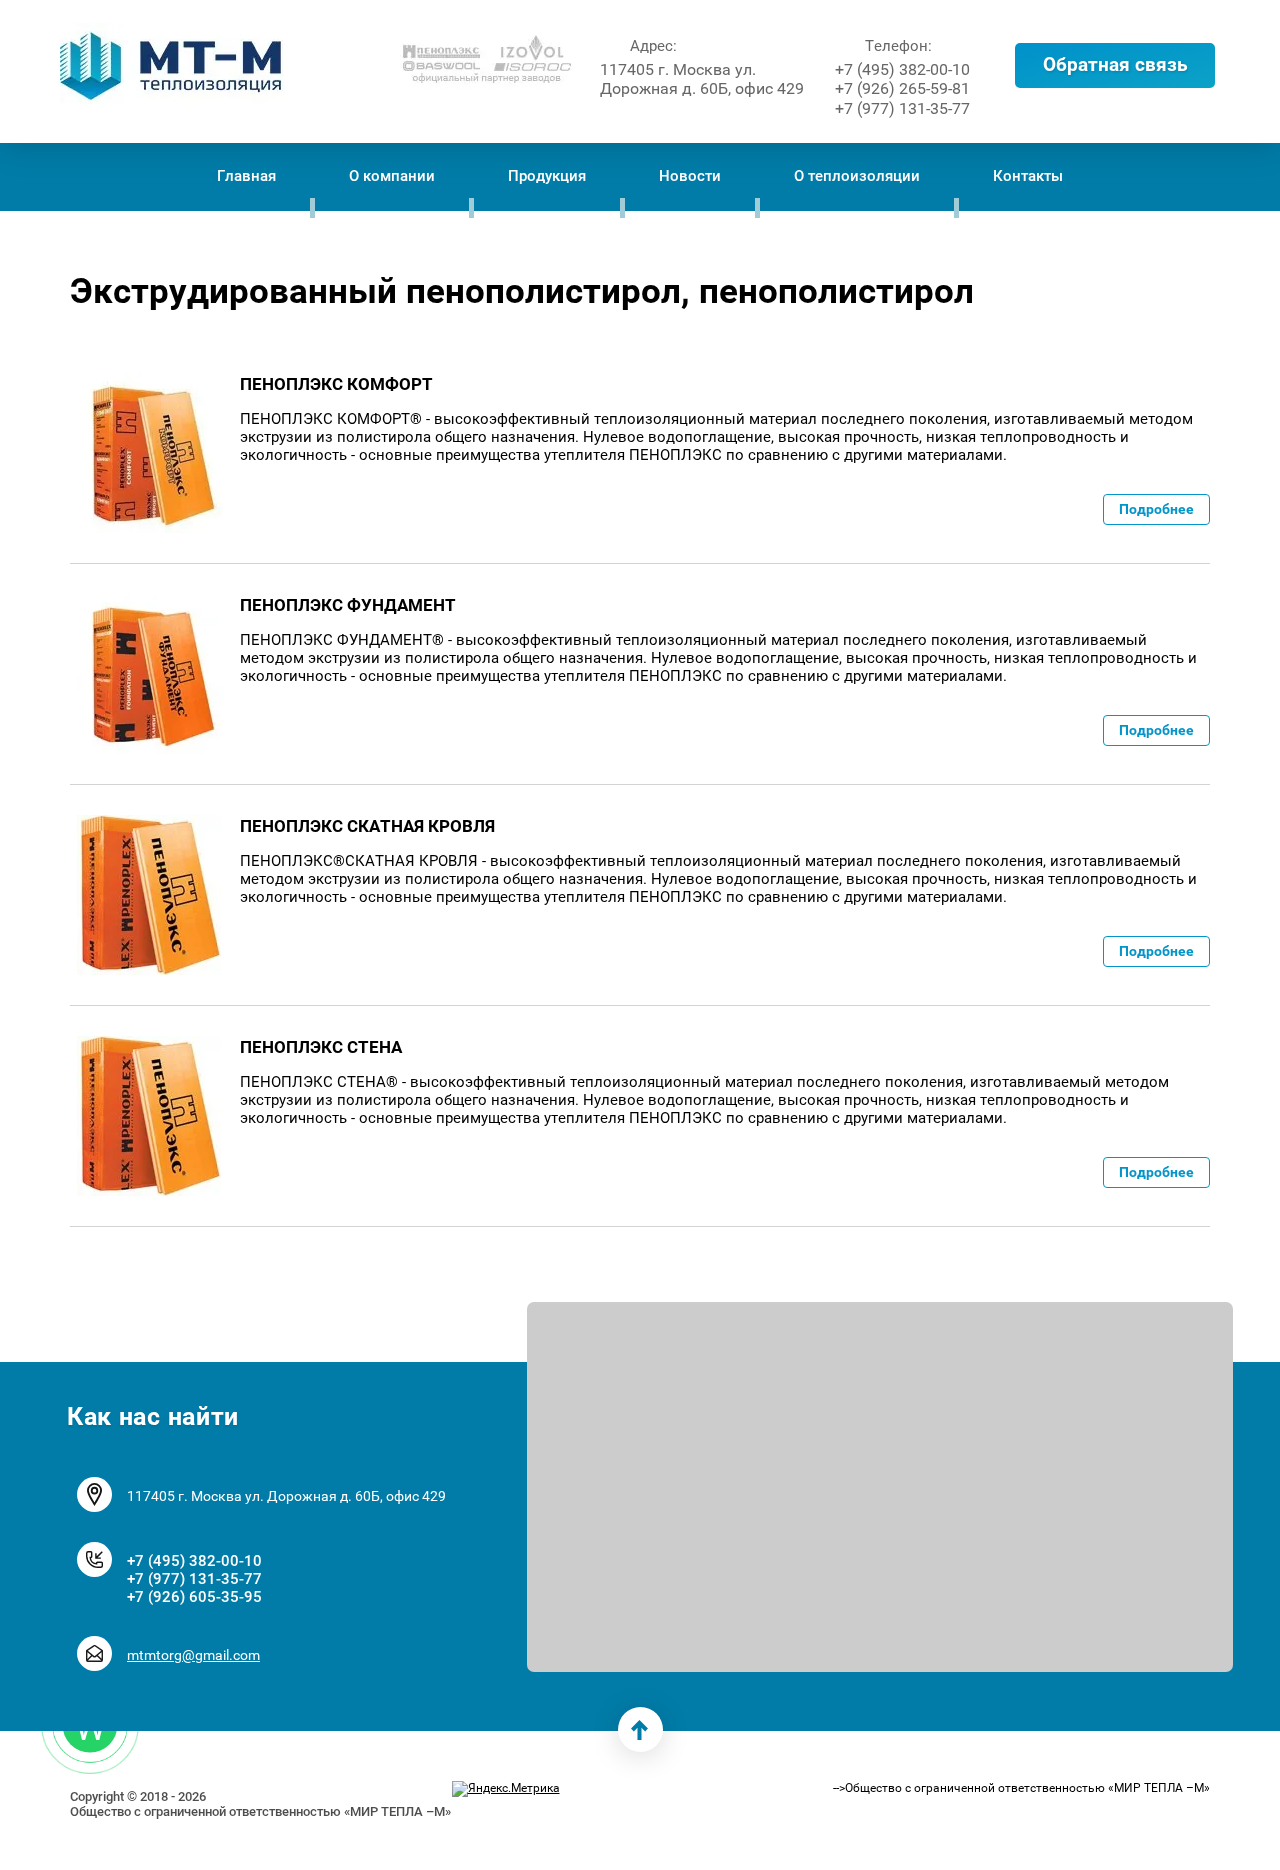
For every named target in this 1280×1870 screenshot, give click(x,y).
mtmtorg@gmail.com (193, 1655)
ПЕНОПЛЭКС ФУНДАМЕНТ (348, 605)
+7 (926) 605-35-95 (194, 1597)
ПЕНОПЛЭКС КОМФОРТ (336, 384)
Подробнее (1156, 509)
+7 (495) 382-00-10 (902, 69)
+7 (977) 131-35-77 (902, 108)
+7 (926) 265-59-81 (902, 88)
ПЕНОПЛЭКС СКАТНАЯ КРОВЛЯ (367, 826)
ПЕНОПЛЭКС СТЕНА (321, 1047)
